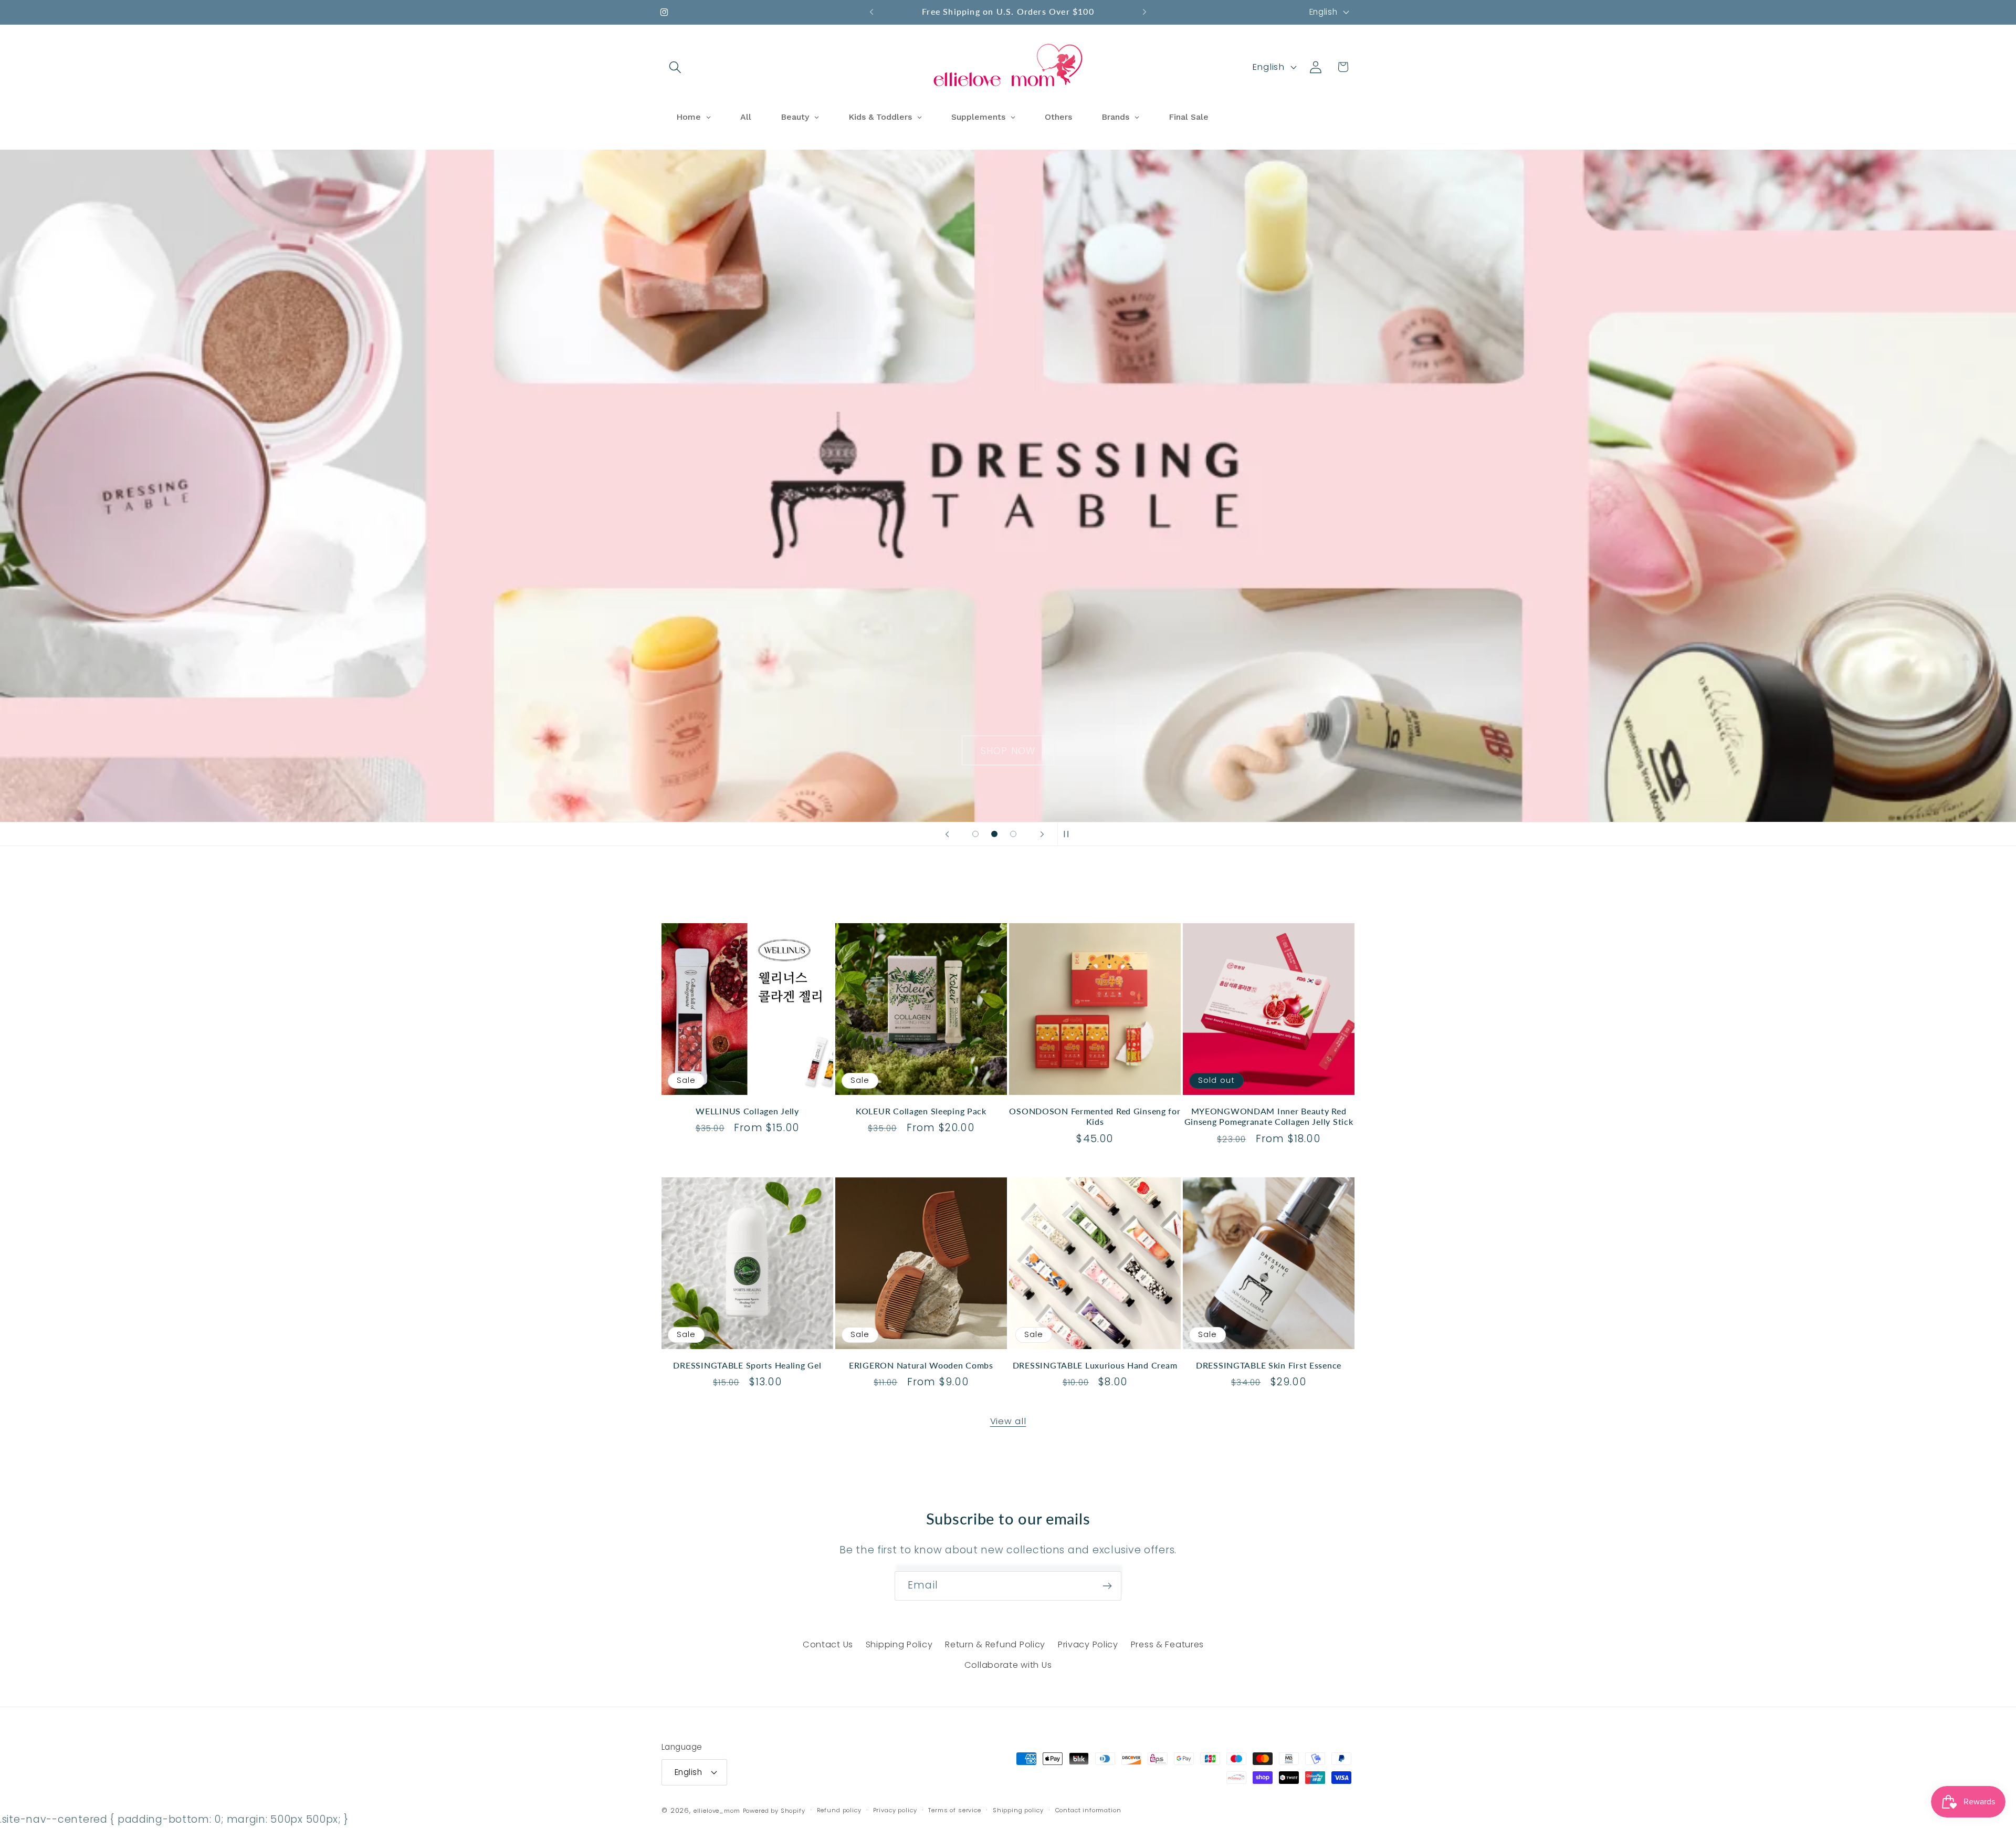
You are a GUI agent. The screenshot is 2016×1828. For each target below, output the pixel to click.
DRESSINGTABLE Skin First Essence (1269, 1365)
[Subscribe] (1107, 1586)
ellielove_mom (717, 1811)
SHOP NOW (1008, 486)
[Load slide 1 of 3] (975, 834)
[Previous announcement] (871, 12)
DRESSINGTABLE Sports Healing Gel (747, 1365)
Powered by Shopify (774, 1811)
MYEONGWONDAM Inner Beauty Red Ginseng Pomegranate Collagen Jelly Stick (1269, 1116)
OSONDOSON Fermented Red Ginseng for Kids (1095, 1116)
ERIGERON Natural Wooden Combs (921, 1365)
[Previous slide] (947, 834)
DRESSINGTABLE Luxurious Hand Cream (1095, 1365)
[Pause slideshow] (1069, 834)
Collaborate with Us (1008, 1665)
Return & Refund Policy (995, 1644)
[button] (675, 67)
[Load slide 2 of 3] (994, 834)
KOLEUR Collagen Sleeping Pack (921, 1111)
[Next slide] (1042, 834)
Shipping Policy (899, 1644)
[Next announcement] (1144, 12)
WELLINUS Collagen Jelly (747, 1111)
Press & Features (1168, 1644)
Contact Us (828, 1644)
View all (1008, 1421)
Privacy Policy (1088, 1644)
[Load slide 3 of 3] (1013, 834)
